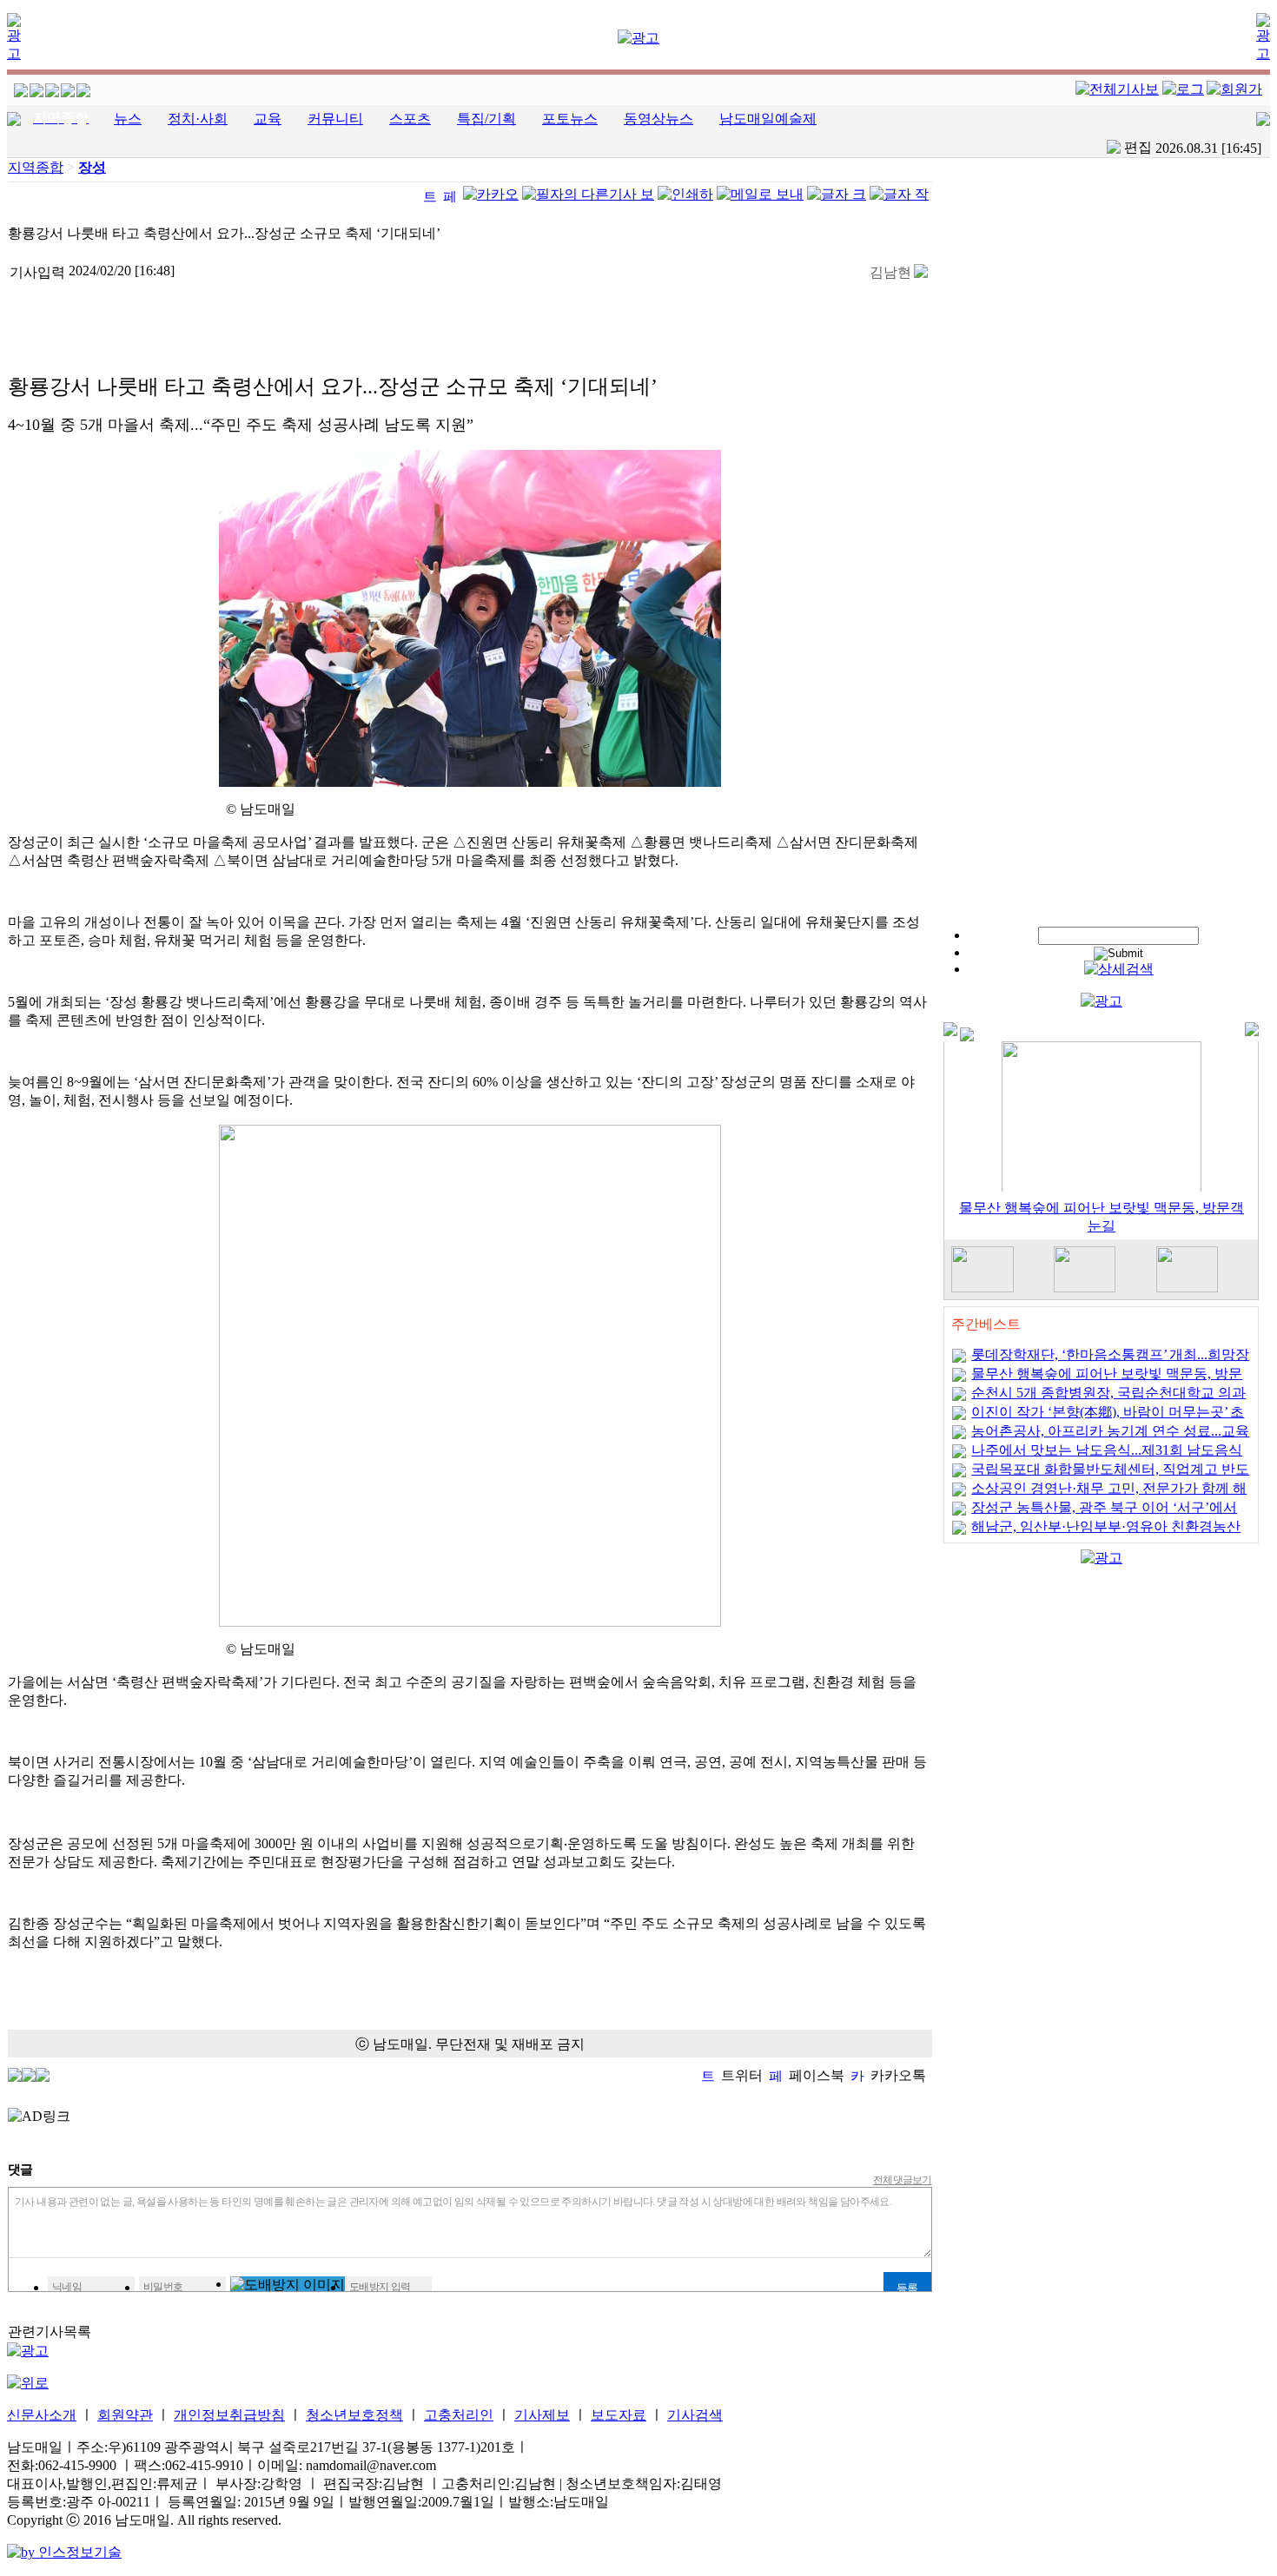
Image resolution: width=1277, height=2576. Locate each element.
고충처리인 (459, 2415)
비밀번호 (163, 2287)
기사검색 (695, 2415)
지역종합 (36, 167)
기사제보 (542, 2415)
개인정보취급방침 (229, 2415)
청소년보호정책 (354, 2415)
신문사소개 (42, 2415)
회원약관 (125, 2415)
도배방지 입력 (380, 2287)
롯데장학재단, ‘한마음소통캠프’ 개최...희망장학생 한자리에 (1110, 1361)
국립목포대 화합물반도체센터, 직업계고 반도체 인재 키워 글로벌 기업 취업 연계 (1110, 1475)
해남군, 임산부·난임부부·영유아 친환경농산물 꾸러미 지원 (1106, 1532)
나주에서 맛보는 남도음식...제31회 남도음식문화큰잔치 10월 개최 (1107, 1456)
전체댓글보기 (903, 2180)
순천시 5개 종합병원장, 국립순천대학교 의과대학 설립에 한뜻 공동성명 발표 (1108, 1399)
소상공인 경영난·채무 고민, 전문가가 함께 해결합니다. (1109, 1494)
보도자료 (619, 2415)
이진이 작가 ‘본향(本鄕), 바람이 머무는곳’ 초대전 (1108, 1418)
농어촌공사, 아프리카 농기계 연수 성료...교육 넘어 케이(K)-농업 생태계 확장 (1110, 1437)
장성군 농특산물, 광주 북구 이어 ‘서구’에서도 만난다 (1104, 1513)
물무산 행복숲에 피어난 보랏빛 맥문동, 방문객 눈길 (1107, 1380)
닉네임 (67, 2287)
